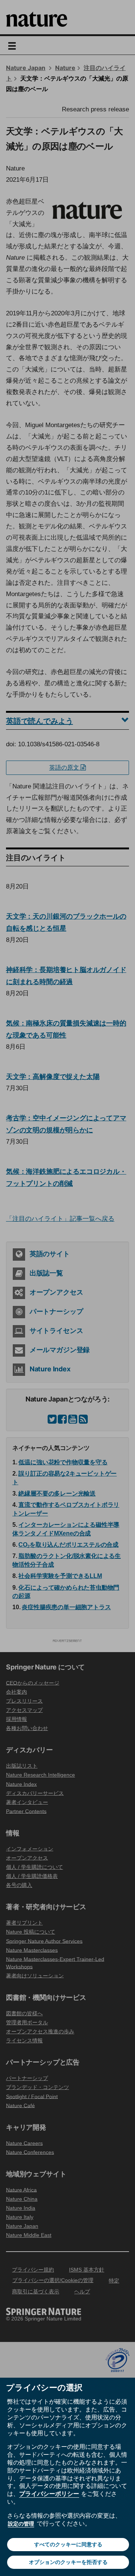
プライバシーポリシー (49, 2494)
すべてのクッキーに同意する (68, 2544)
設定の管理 (21, 2524)
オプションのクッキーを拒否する (68, 2562)
